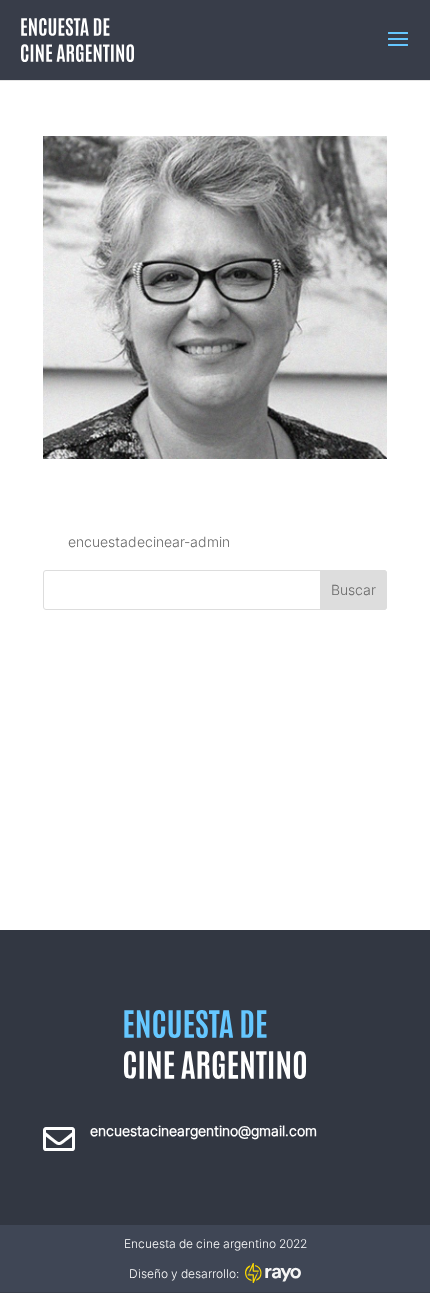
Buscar (353, 589)
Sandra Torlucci (193, 492)
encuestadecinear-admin (149, 541)
